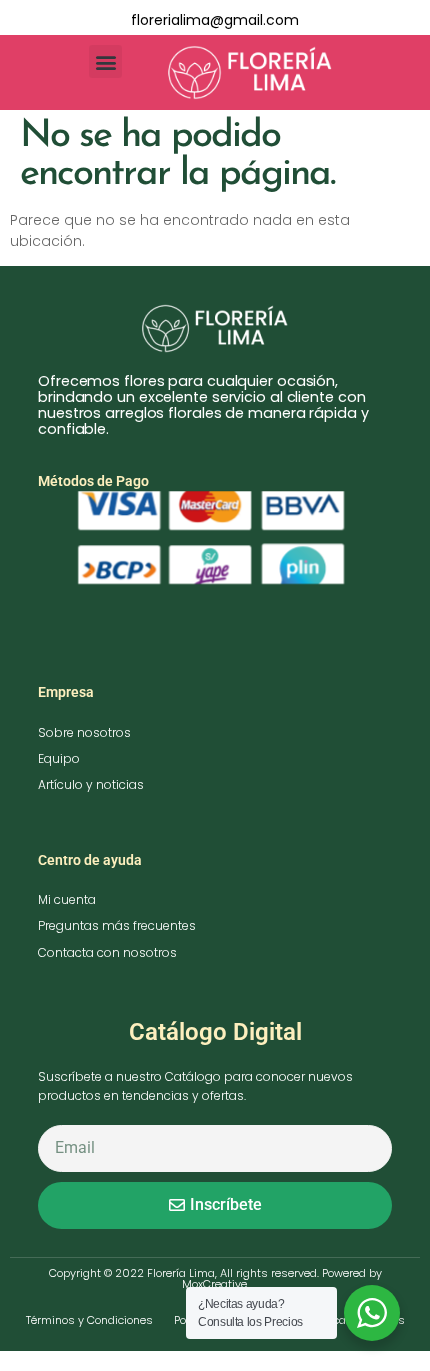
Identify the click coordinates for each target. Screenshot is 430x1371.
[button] (105, 61)
